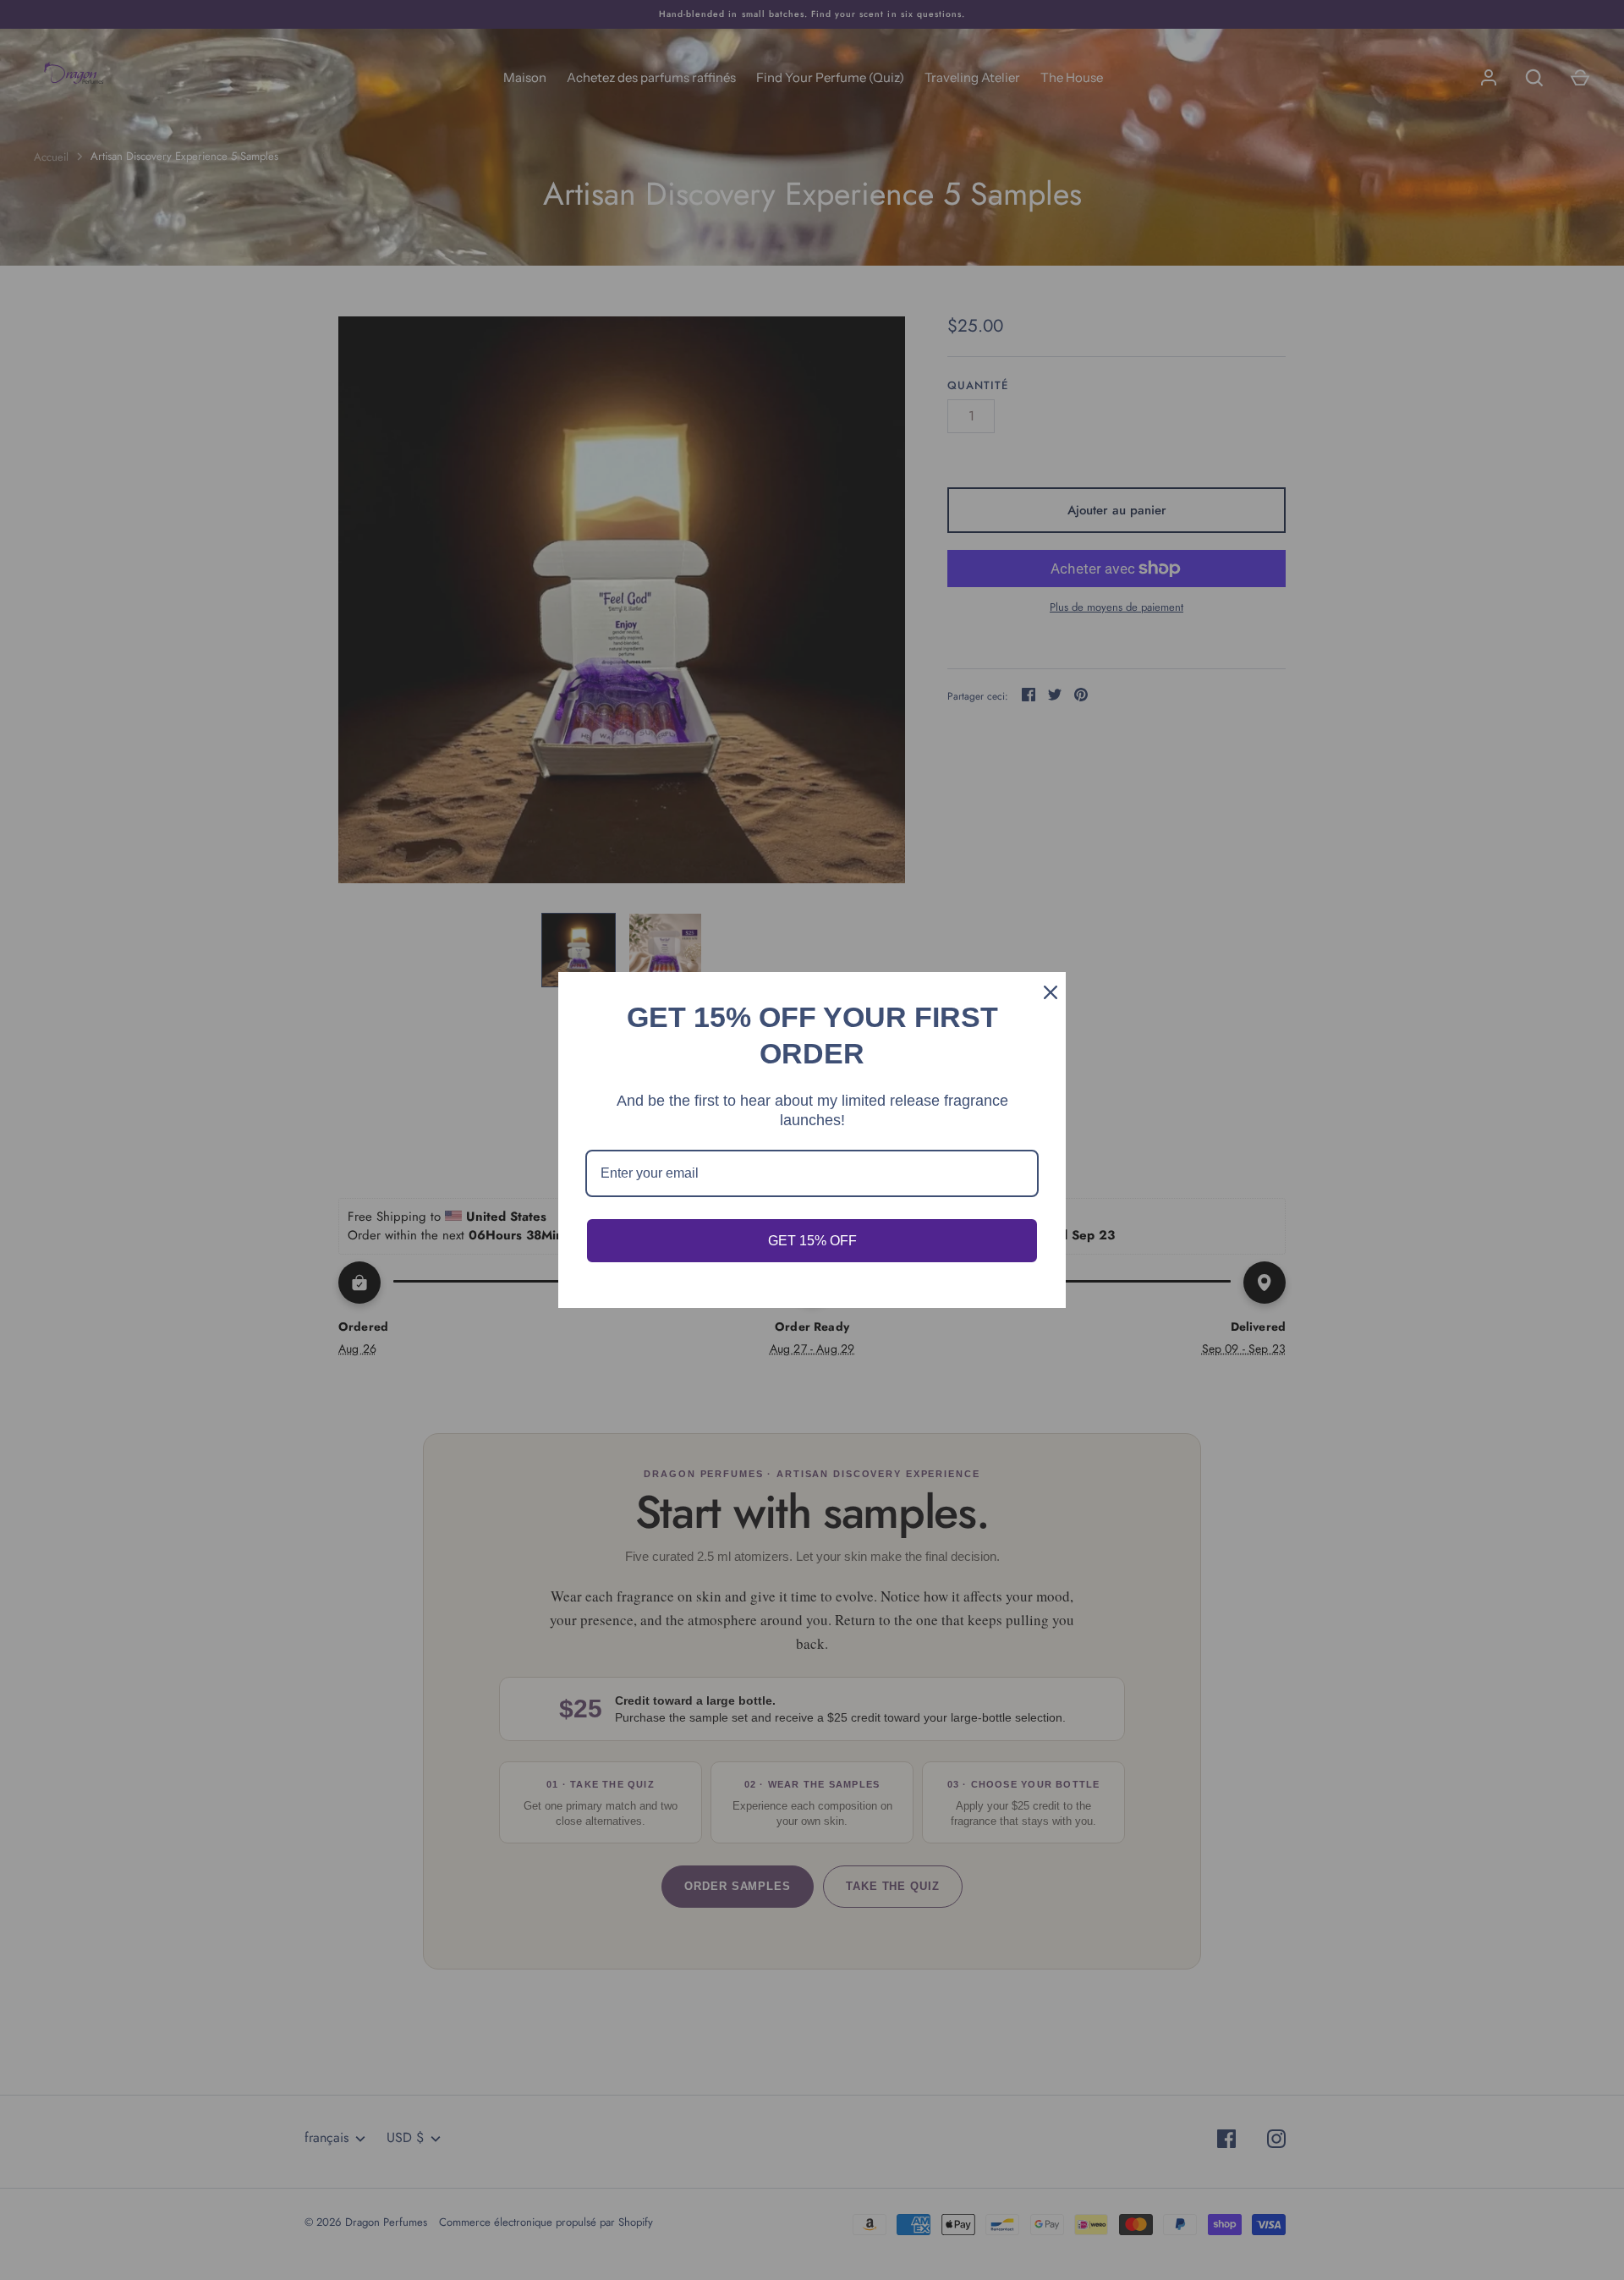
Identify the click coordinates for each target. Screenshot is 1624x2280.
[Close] (1045, 992)
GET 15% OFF (812, 1241)
